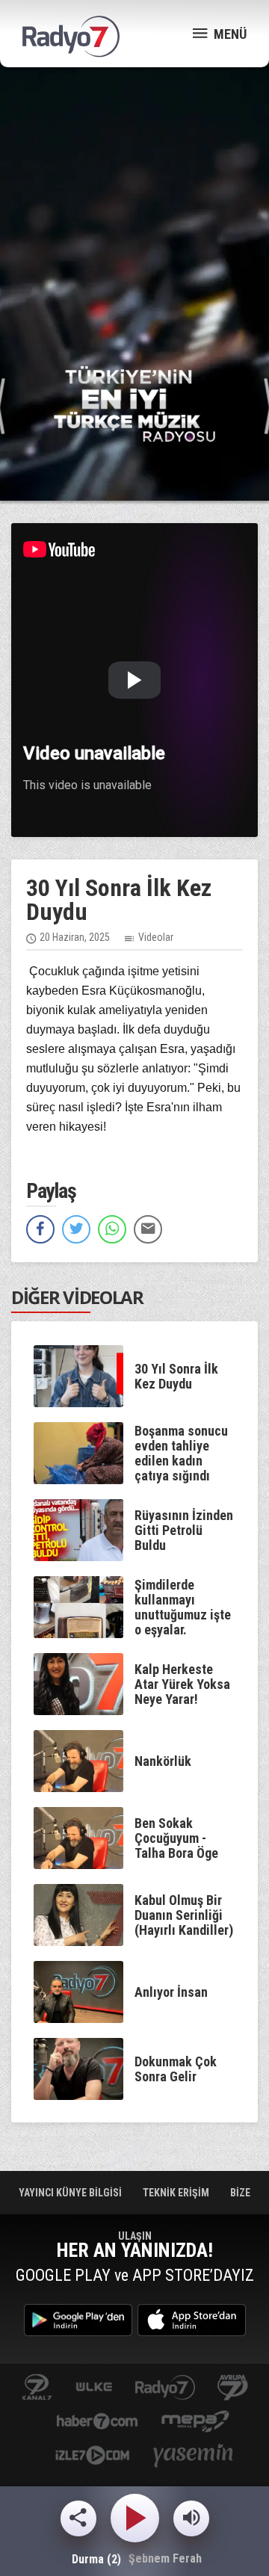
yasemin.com (194, 2457)
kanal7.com (37, 2388)
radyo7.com (165, 2388)
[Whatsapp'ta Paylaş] (112, 1229)
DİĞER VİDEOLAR (77, 1297)
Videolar (156, 937)
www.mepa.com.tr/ (195, 2422)
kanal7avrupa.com (233, 2388)
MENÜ (229, 34)
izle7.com (92, 2457)
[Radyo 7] (71, 37)
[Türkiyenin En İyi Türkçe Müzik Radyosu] (134, 403)
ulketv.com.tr (94, 2388)
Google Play (78, 2320)
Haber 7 (98, 2422)
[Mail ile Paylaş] (148, 1229)
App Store (192, 2320)
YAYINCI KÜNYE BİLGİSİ (71, 2193)
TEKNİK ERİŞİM (177, 2193)
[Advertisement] (134, 217)
